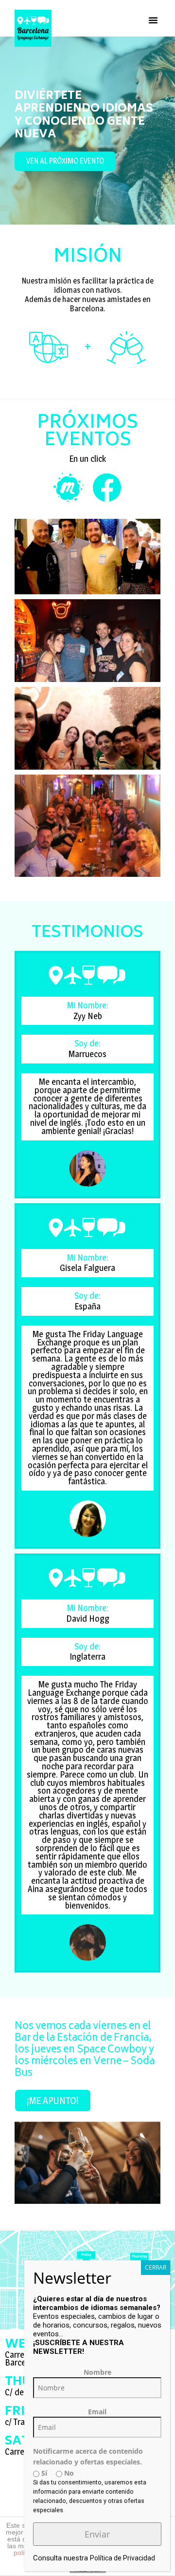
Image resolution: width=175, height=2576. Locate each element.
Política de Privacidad (122, 2558)
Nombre (97, 2372)
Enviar (97, 2534)
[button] (153, 20)
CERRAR (156, 2267)
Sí (43, 2473)
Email (97, 2412)
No (68, 2473)
